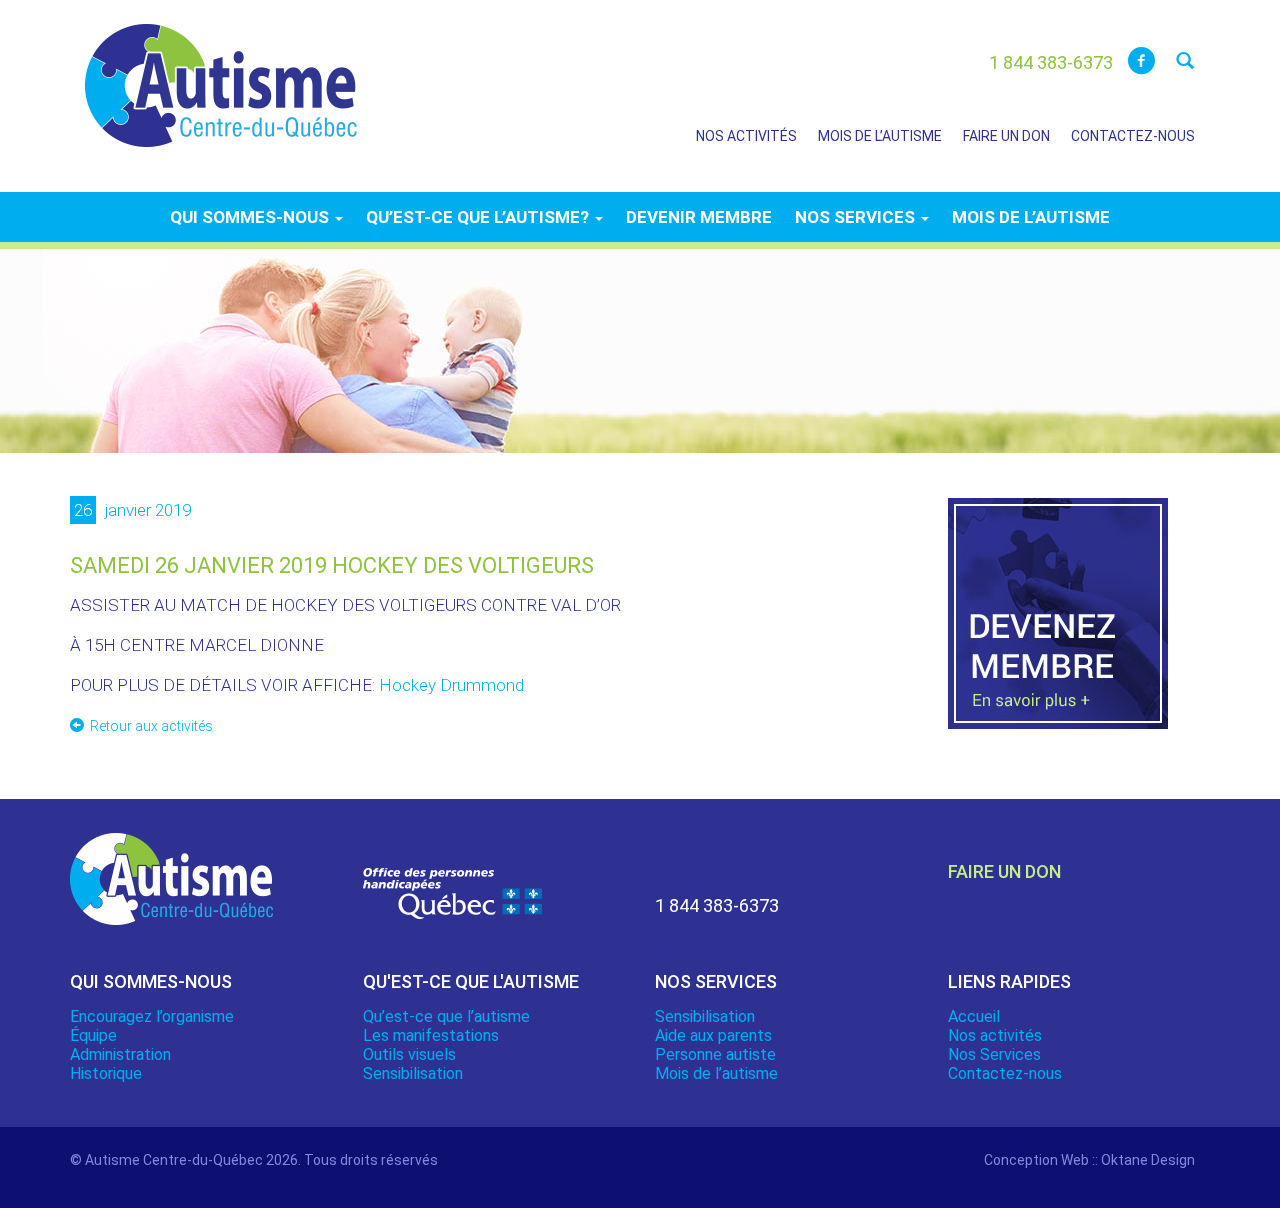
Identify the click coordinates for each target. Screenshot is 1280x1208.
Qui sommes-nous (251, 217)
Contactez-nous (1133, 136)
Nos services (857, 217)
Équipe (93, 1035)
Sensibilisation (413, 1073)
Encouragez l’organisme (152, 1016)
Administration (120, 1054)
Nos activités (746, 136)
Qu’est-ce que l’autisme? (479, 217)
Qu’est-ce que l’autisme (446, 1016)
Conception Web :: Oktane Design (1089, 1160)
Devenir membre (699, 217)
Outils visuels (409, 1054)
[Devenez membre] (1058, 625)
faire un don (1004, 871)
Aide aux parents (713, 1035)
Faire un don (1006, 136)
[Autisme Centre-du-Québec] (221, 72)
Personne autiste (715, 1054)
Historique (106, 1073)
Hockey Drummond (451, 685)
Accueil (974, 1016)
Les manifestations (431, 1035)
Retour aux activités (151, 726)
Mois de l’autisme (880, 136)
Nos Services (994, 1054)
